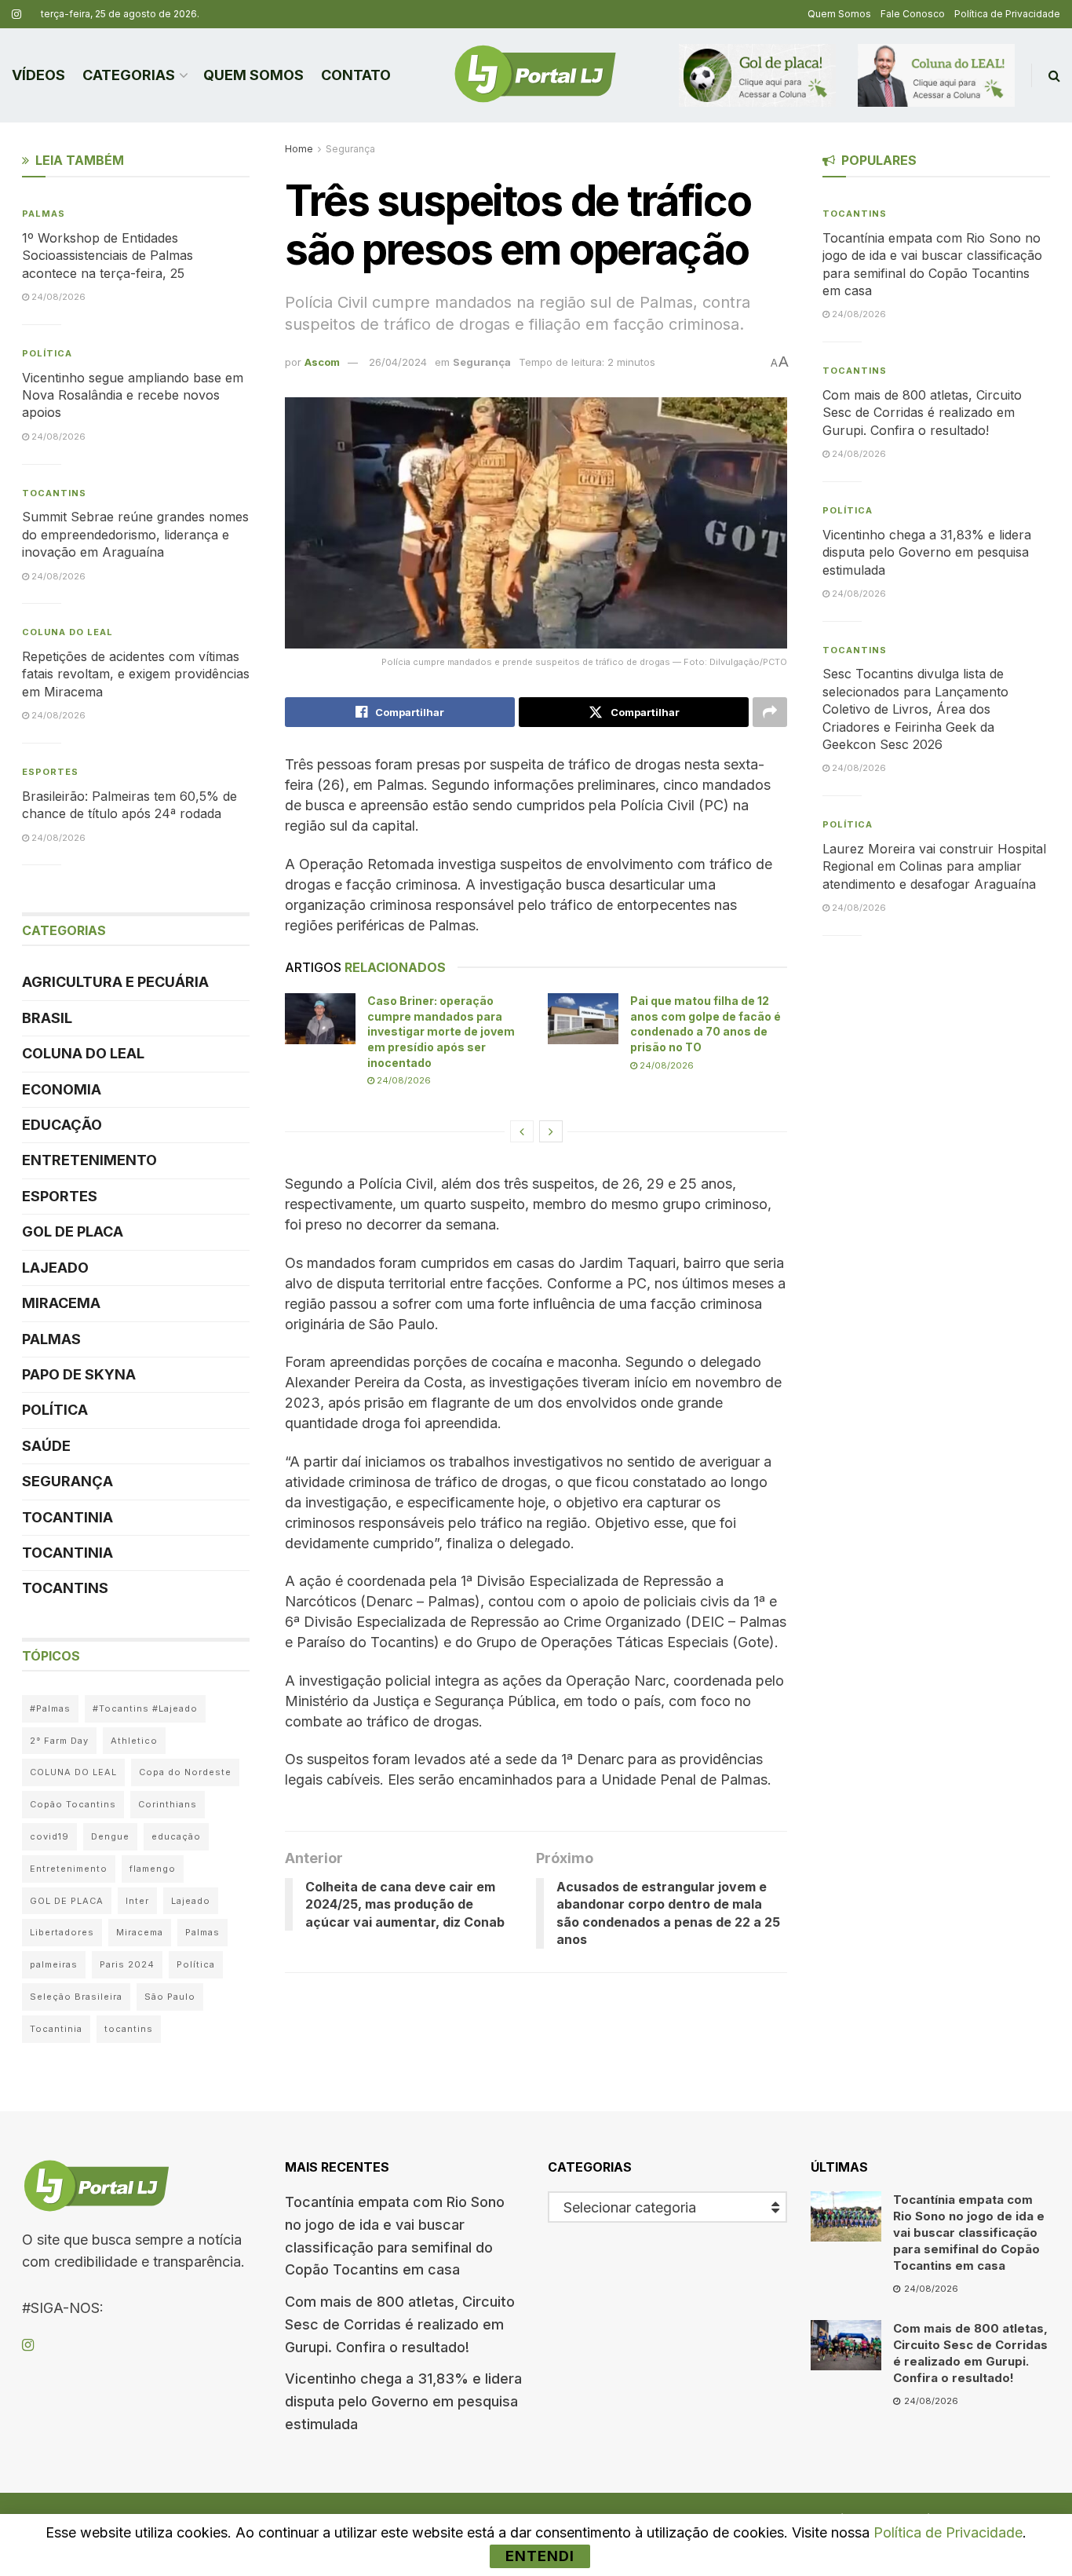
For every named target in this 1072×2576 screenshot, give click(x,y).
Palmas (44, 214)
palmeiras (54, 1964)
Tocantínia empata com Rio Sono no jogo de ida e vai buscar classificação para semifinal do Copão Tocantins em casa (969, 2233)
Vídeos (38, 75)
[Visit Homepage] (535, 75)
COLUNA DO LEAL (67, 632)
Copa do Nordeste (185, 1772)
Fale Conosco (913, 14)
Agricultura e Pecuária (115, 982)
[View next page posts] (551, 1131)
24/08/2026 (403, 1080)
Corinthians (168, 1804)
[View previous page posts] (522, 1131)
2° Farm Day (59, 1741)
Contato (356, 75)
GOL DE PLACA (73, 1231)
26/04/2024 (398, 362)
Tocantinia (67, 1517)
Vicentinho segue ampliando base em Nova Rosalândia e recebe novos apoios (133, 395)
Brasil (47, 1018)
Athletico (134, 1741)
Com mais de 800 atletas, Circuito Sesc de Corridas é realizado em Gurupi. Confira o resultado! (922, 413)
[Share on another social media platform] (770, 712)
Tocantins (54, 493)
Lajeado (55, 1268)
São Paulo (170, 1997)
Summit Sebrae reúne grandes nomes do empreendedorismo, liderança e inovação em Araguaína (135, 534)
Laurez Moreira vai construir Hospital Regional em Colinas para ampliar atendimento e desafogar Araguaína (934, 866)
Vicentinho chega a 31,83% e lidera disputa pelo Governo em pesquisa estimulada (927, 552)
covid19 (49, 1836)
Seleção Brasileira (76, 1997)
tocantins (129, 2029)
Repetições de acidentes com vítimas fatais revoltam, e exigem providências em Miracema (136, 674)
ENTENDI (540, 2556)
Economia (62, 1089)
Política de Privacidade (1007, 14)
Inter (137, 1901)
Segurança (350, 149)
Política (47, 353)
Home (299, 149)
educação (176, 1836)
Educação (62, 1125)
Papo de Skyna (79, 1374)
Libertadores (62, 1932)
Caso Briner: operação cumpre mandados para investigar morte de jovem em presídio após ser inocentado (441, 1031)
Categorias (129, 75)
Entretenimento (89, 1160)
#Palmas (50, 1708)
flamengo (153, 1869)
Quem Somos (839, 14)
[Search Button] (1054, 75)
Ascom (322, 362)
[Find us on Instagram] (16, 15)
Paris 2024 (127, 1964)
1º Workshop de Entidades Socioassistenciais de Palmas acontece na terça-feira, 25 (108, 256)
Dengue (110, 1836)
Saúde (46, 1446)
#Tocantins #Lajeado (145, 1708)
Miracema (61, 1303)
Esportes (50, 772)
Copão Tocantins (73, 1804)
